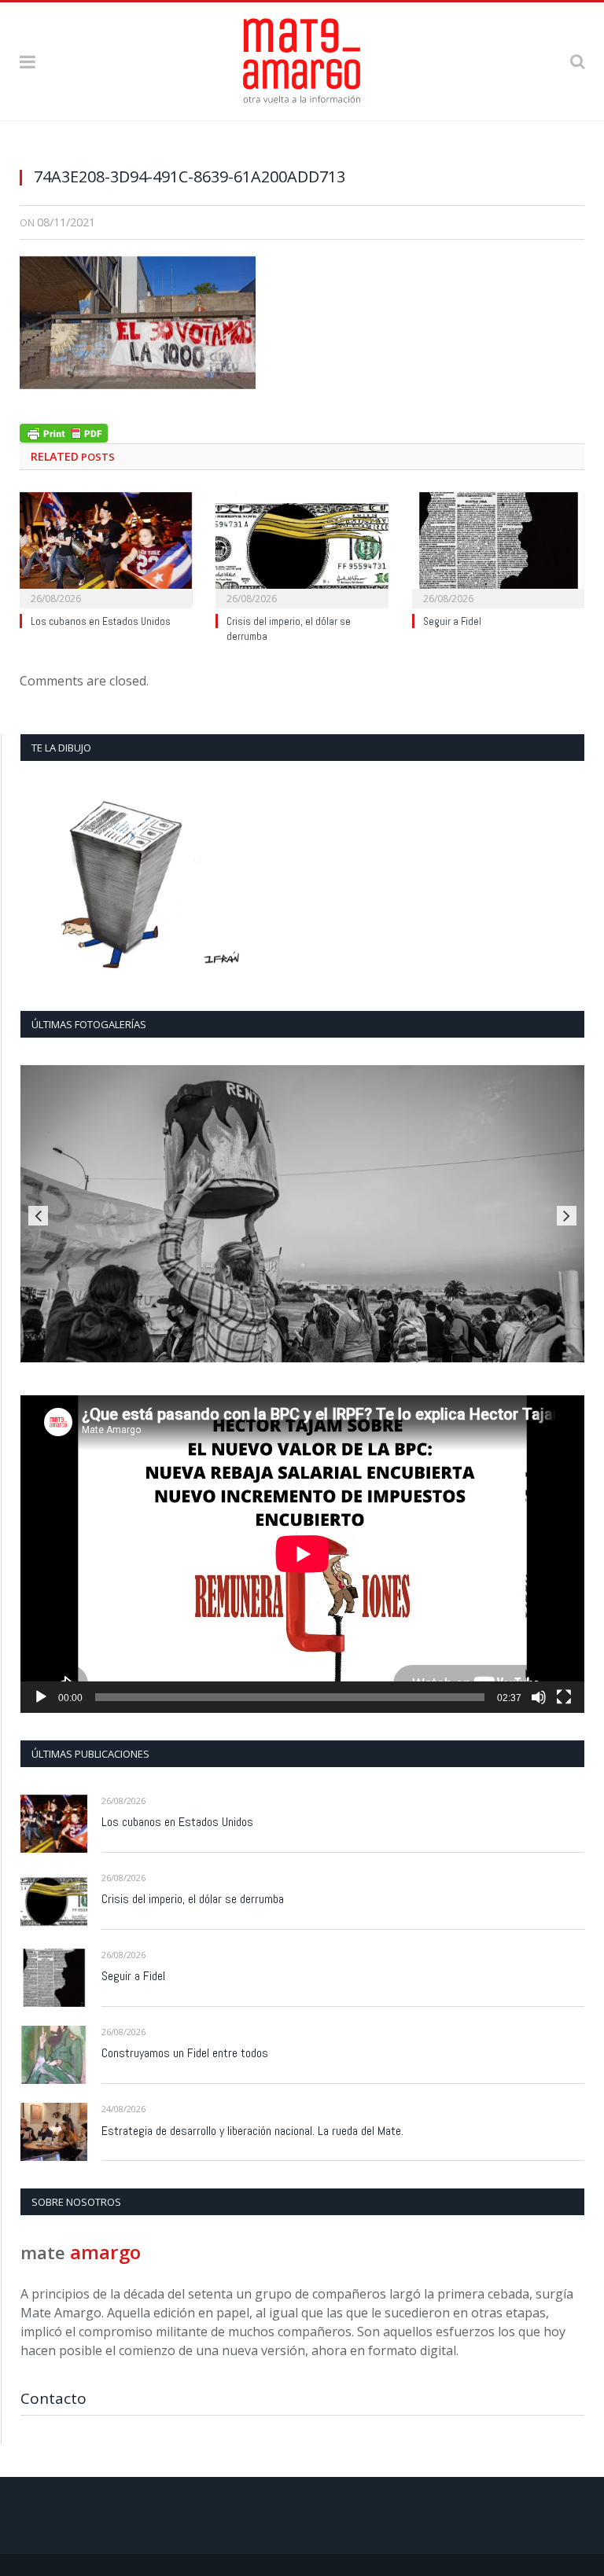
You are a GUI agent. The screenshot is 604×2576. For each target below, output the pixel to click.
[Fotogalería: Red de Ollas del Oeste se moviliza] (302, 1214)
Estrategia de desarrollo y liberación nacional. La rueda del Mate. (252, 2131)
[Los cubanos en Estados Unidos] (106, 548)
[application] (302, 1554)
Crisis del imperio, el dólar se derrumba (193, 1899)
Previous (38, 1216)
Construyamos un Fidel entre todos (185, 2053)
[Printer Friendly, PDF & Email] (64, 431)
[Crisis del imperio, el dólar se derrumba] (302, 548)
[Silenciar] (539, 1697)
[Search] (577, 61)
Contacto (53, 2398)
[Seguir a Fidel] (498, 548)
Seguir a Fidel (452, 621)
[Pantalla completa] (564, 1697)
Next (567, 1216)
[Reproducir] (41, 1697)
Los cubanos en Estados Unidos (101, 621)
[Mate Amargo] (302, 59)
